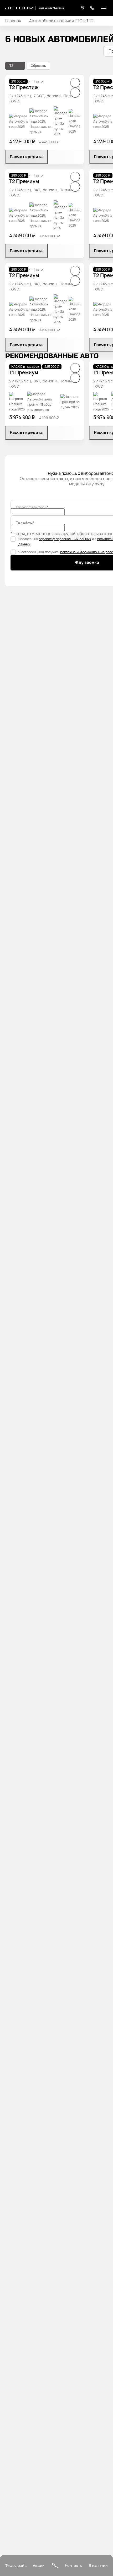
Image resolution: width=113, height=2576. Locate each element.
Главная (13, 21)
